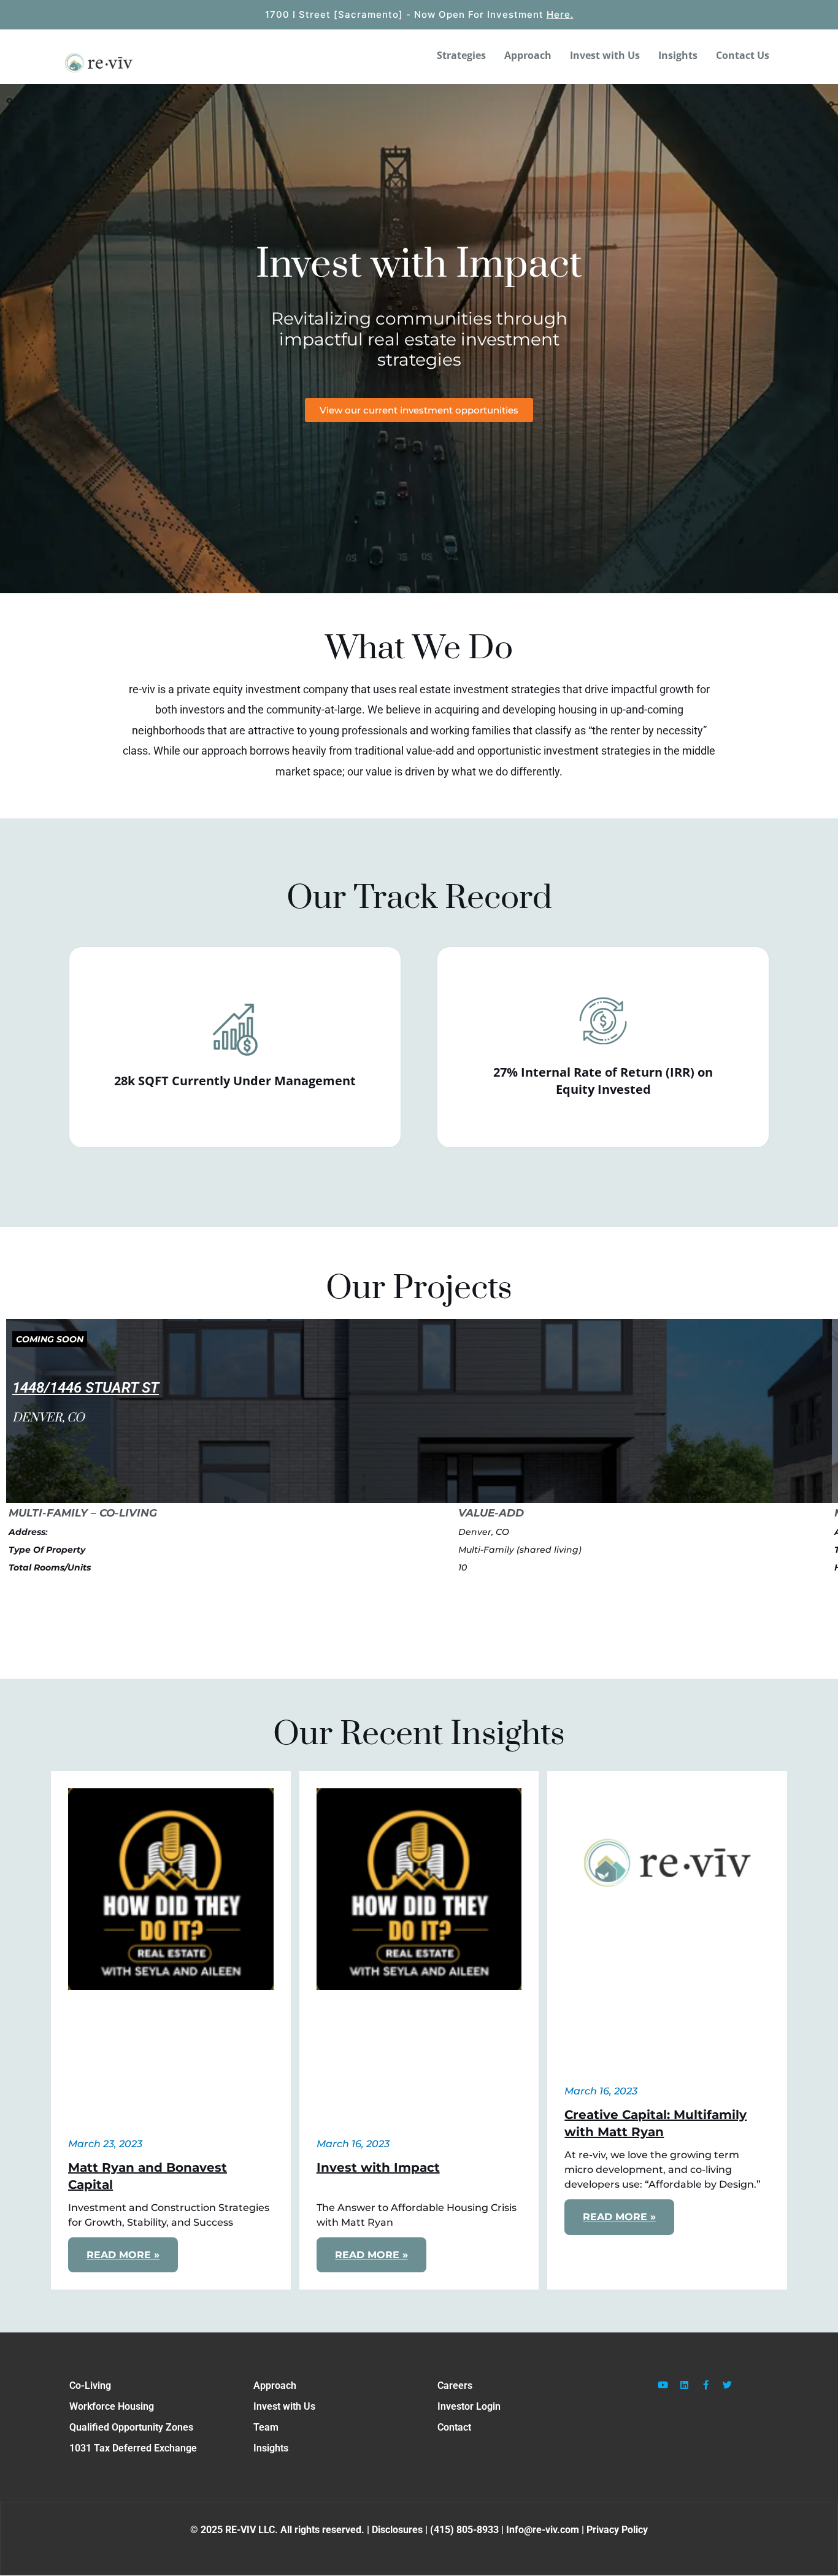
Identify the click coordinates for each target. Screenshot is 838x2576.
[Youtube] (663, 2385)
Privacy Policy (617, 2530)
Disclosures (398, 2530)
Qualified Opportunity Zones (131, 2427)
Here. (560, 14)
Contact (454, 2427)
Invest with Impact (378, 2167)
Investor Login (469, 2406)
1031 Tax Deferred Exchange (133, 2448)
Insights (678, 55)
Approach (528, 55)
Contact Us (743, 55)
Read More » (123, 2255)
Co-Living (90, 2386)
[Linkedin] (685, 2385)
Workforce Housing (112, 2406)
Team (266, 2427)
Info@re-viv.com (543, 2530)
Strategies (461, 55)
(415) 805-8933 (464, 2530)
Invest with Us (605, 55)
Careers (455, 2386)
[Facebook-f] (706, 2385)
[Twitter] (728, 2385)
